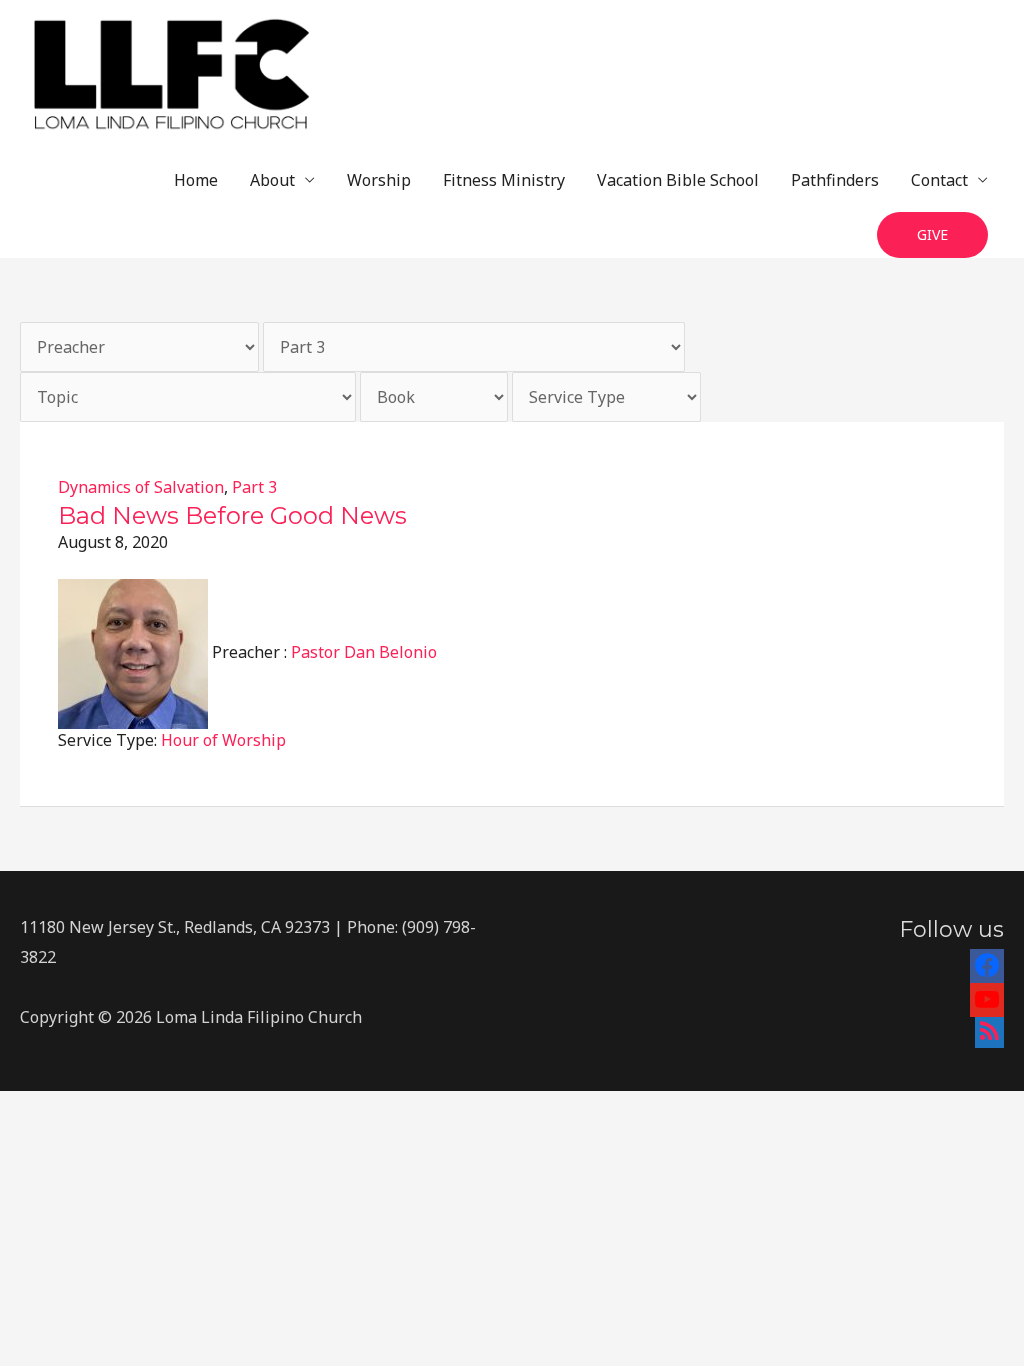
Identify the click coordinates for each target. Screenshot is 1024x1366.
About (272, 180)
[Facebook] (987, 962)
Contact (939, 180)
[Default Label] (987, 996)
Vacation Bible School (678, 180)
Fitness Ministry (504, 180)
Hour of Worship (223, 740)
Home (196, 180)
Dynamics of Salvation (141, 487)
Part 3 (254, 487)
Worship (379, 180)
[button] (932, 235)
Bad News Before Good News (232, 515)
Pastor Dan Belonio (364, 652)
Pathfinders (835, 180)
